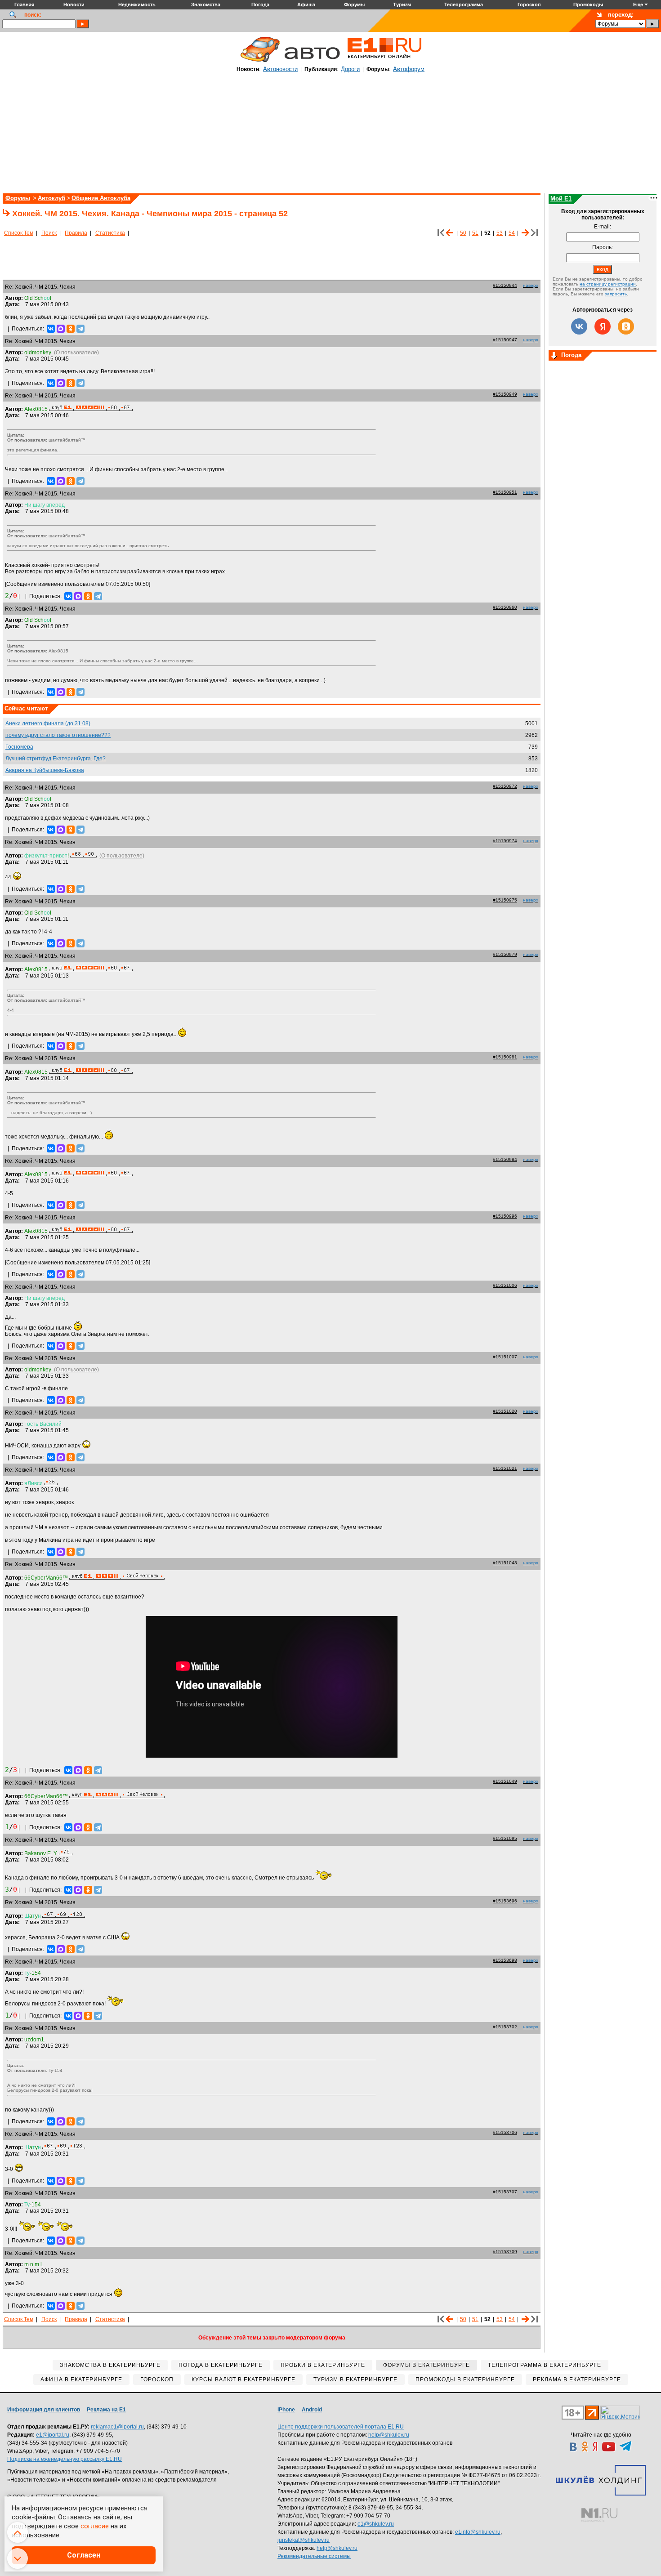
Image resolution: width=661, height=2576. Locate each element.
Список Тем (19, 233)
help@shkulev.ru (389, 2435)
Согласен (84, 2555)
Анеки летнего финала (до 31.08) (48, 723)
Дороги (350, 69)
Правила (76, 233)
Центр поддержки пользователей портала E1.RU (341, 2427)
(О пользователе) (76, 353)
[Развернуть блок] (554, 356)
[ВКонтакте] (51, 329)
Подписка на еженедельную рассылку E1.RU (65, 2459)
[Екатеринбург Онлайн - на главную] (384, 62)
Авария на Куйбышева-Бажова (45, 770)
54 (512, 233)
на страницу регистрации (608, 284)
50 (463, 233)
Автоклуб (51, 198)
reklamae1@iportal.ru (117, 2427)
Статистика (110, 233)
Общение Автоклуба (101, 198)
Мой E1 (561, 199)
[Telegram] (80, 329)
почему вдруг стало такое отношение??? (58, 735)
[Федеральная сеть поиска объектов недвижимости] (599, 2515)
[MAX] (61, 329)
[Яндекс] (603, 326)
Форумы (18, 198)
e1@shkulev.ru (376, 2524)
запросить (616, 294)
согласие (95, 2526)
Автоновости (280, 69)
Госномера (19, 747)
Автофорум (409, 69)
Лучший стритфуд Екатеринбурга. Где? (56, 759)
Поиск (49, 233)
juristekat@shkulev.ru (304, 2540)
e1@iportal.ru (53, 2435)
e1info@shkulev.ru (478, 2532)
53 (500, 233)
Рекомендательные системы (314, 2556)
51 (475, 233)
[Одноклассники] (71, 329)
